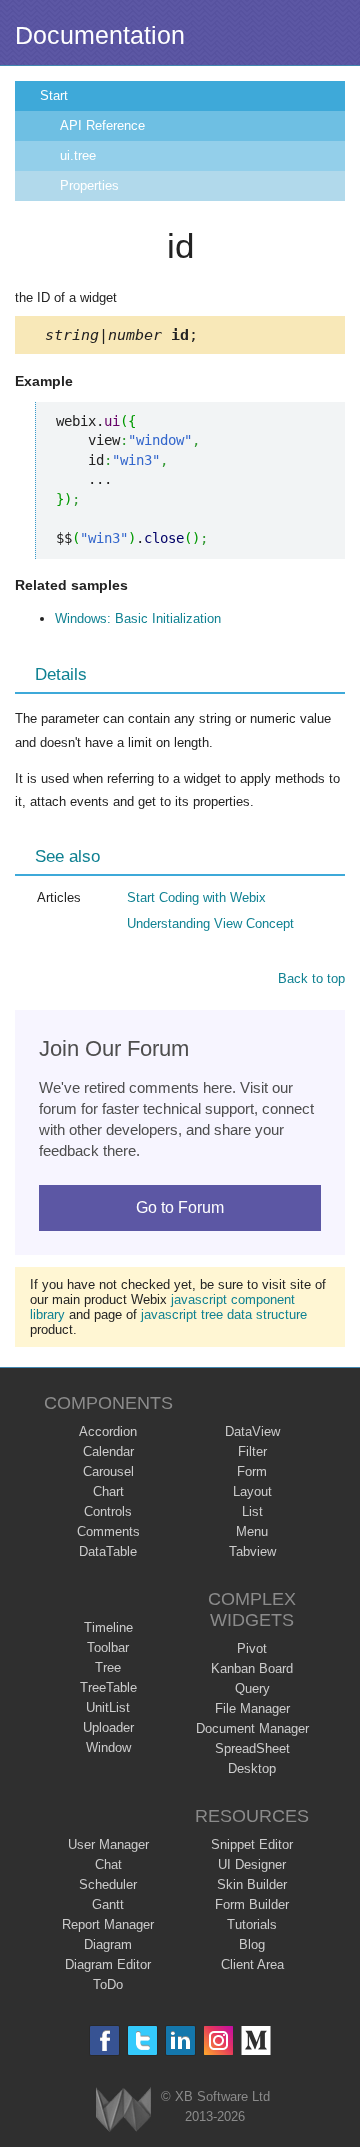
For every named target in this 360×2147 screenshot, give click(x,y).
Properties (89, 185)
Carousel (108, 1471)
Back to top (311, 978)
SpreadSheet (252, 1748)
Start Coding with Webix (196, 897)
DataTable (108, 1551)
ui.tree (78, 155)
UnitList (108, 1707)
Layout (252, 1491)
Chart (108, 1491)
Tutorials (252, 1924)
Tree (108, 1667)
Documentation (100, 35)
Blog (252, 1944)
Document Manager (252, 1728)
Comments (108, 1531)
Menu (252, 1531)
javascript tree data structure (224, 1314)
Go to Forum (180, 1207)
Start (54, 95)
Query (252, 1688)
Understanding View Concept (210, 923)
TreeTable (108, 1687)
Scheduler (108, 1884)
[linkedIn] (180, 2040)
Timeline (108, 1627)
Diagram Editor (108, 1964)
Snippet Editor (252, 1844)
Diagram (108, 1944)
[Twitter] (142, 2040)
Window (108, 1747)
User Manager (108, 1844)
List (252, 1511)
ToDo (108, 1984)
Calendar (108, 1451)
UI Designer (252, 1864)
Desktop (252, 1768)
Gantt (108, 1904)
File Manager (252, 1708)
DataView (252, 1431)
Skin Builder (252, 1884)
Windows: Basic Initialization (138, 618)
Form (252, 1471)
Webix (123, 2109)
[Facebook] (104, 2040)
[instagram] (218, 2040)
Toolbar (108, 1647)
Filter (252, 1451)
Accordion (108, 1431)
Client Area (252, 1964)
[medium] (256, 2040)
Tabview (252, 1551)
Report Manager (108, 1924)
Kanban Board (252, 1668)
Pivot (252, 1648)
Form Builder (252, 1904)
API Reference (102, 125)
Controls (108, 1511)
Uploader (108, 1727)
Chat (108, 1864)
